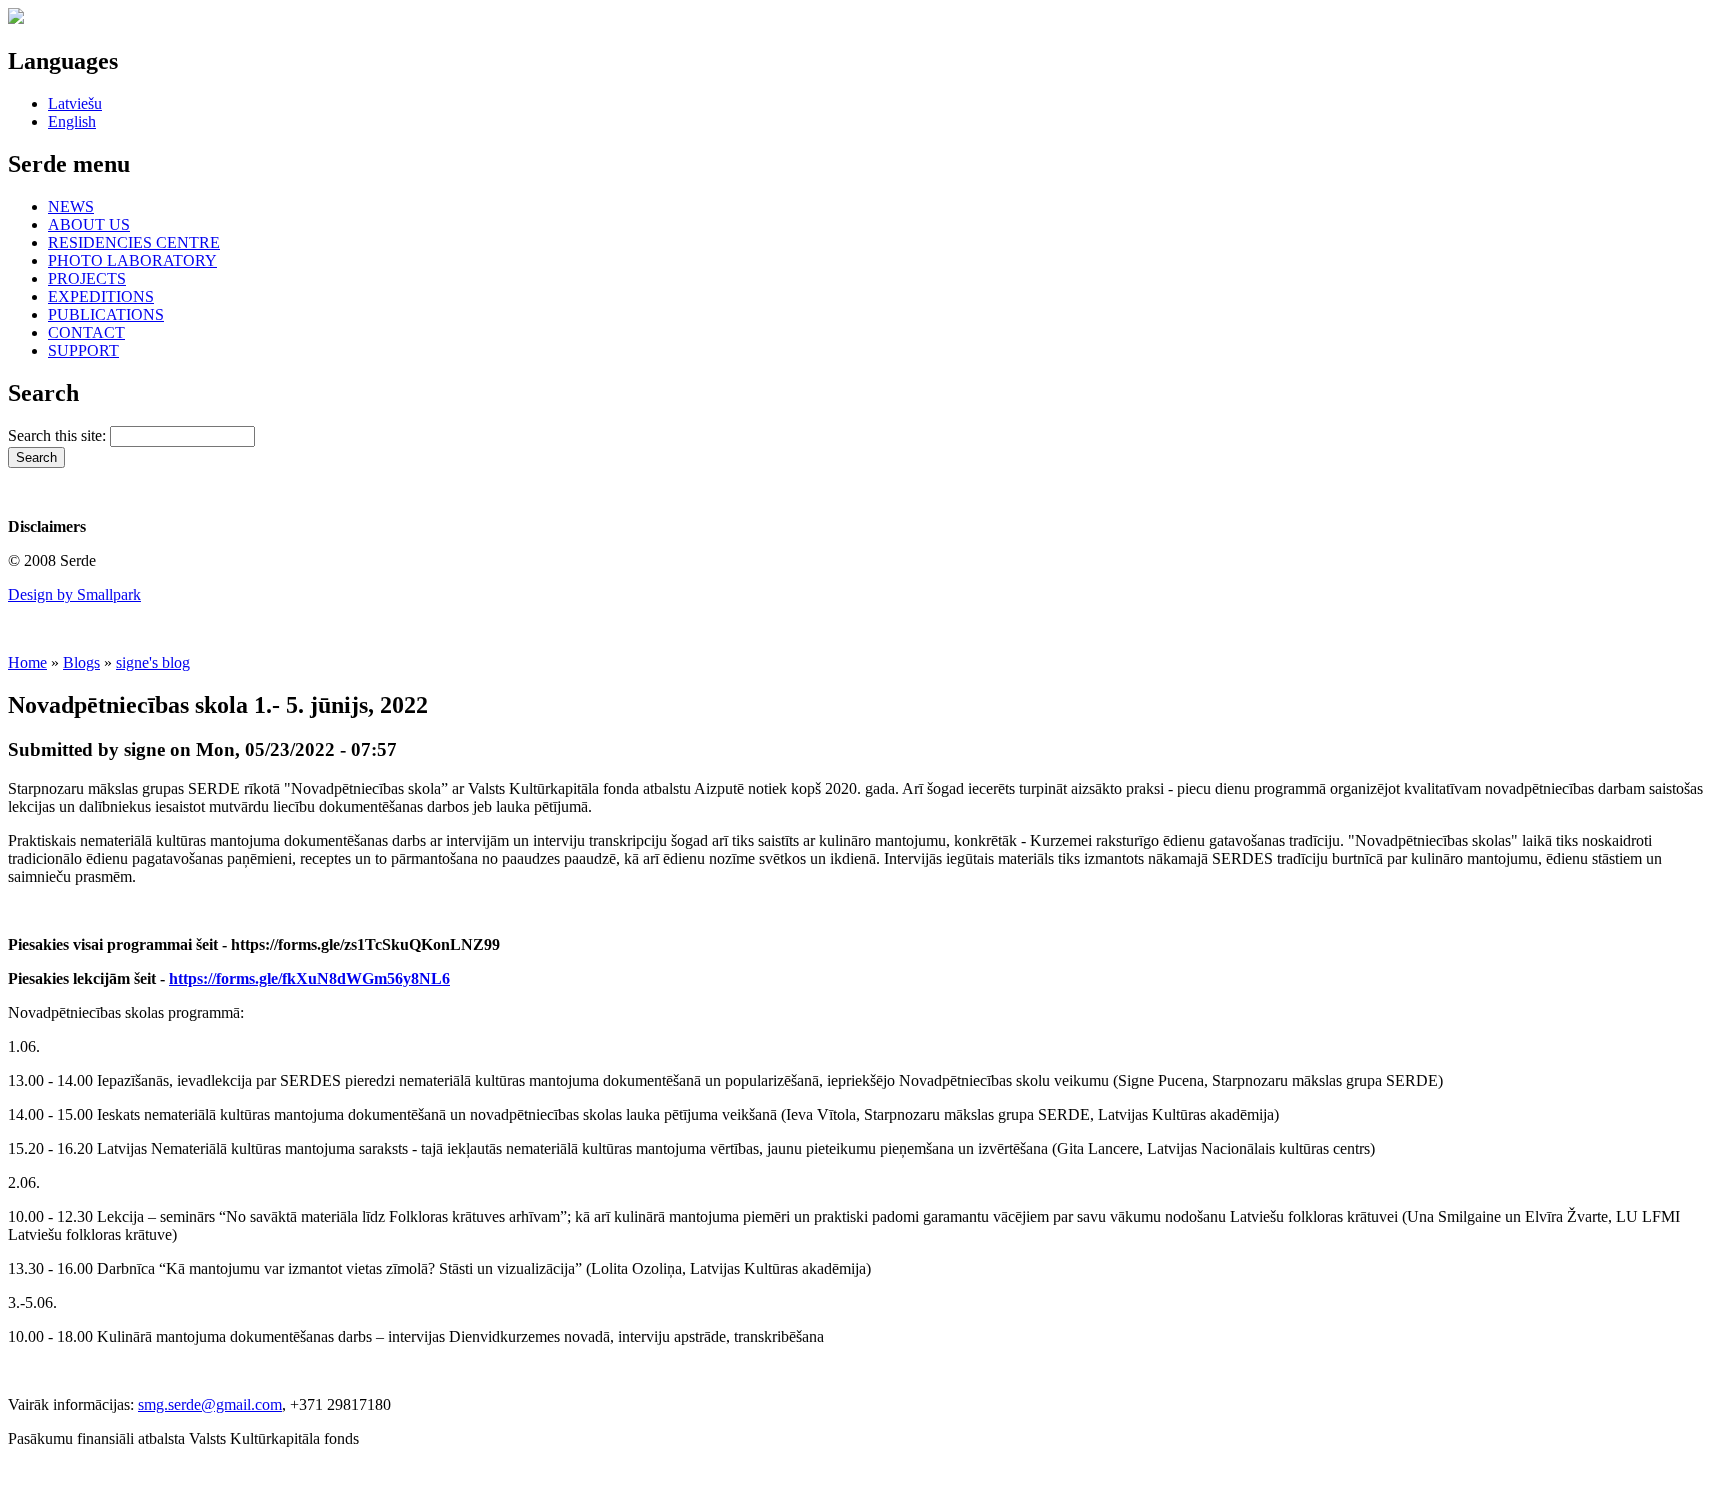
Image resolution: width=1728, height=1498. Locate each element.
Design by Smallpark (74, 594)
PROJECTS (87, 278)
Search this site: (59, 435)
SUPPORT (83, 350)
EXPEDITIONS (101, 296)
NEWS (71, 206)
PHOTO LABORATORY (132, 260)
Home (27, 662)
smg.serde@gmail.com (210, 1404)
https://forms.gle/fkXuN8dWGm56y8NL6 (309, 978)
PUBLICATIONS (106, 314)
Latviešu (75, 103)
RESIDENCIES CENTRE (134, 242)
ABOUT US (89, 224)
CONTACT (86, 332)
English (72, 121)
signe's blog (153, 662)
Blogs (81, 662)
